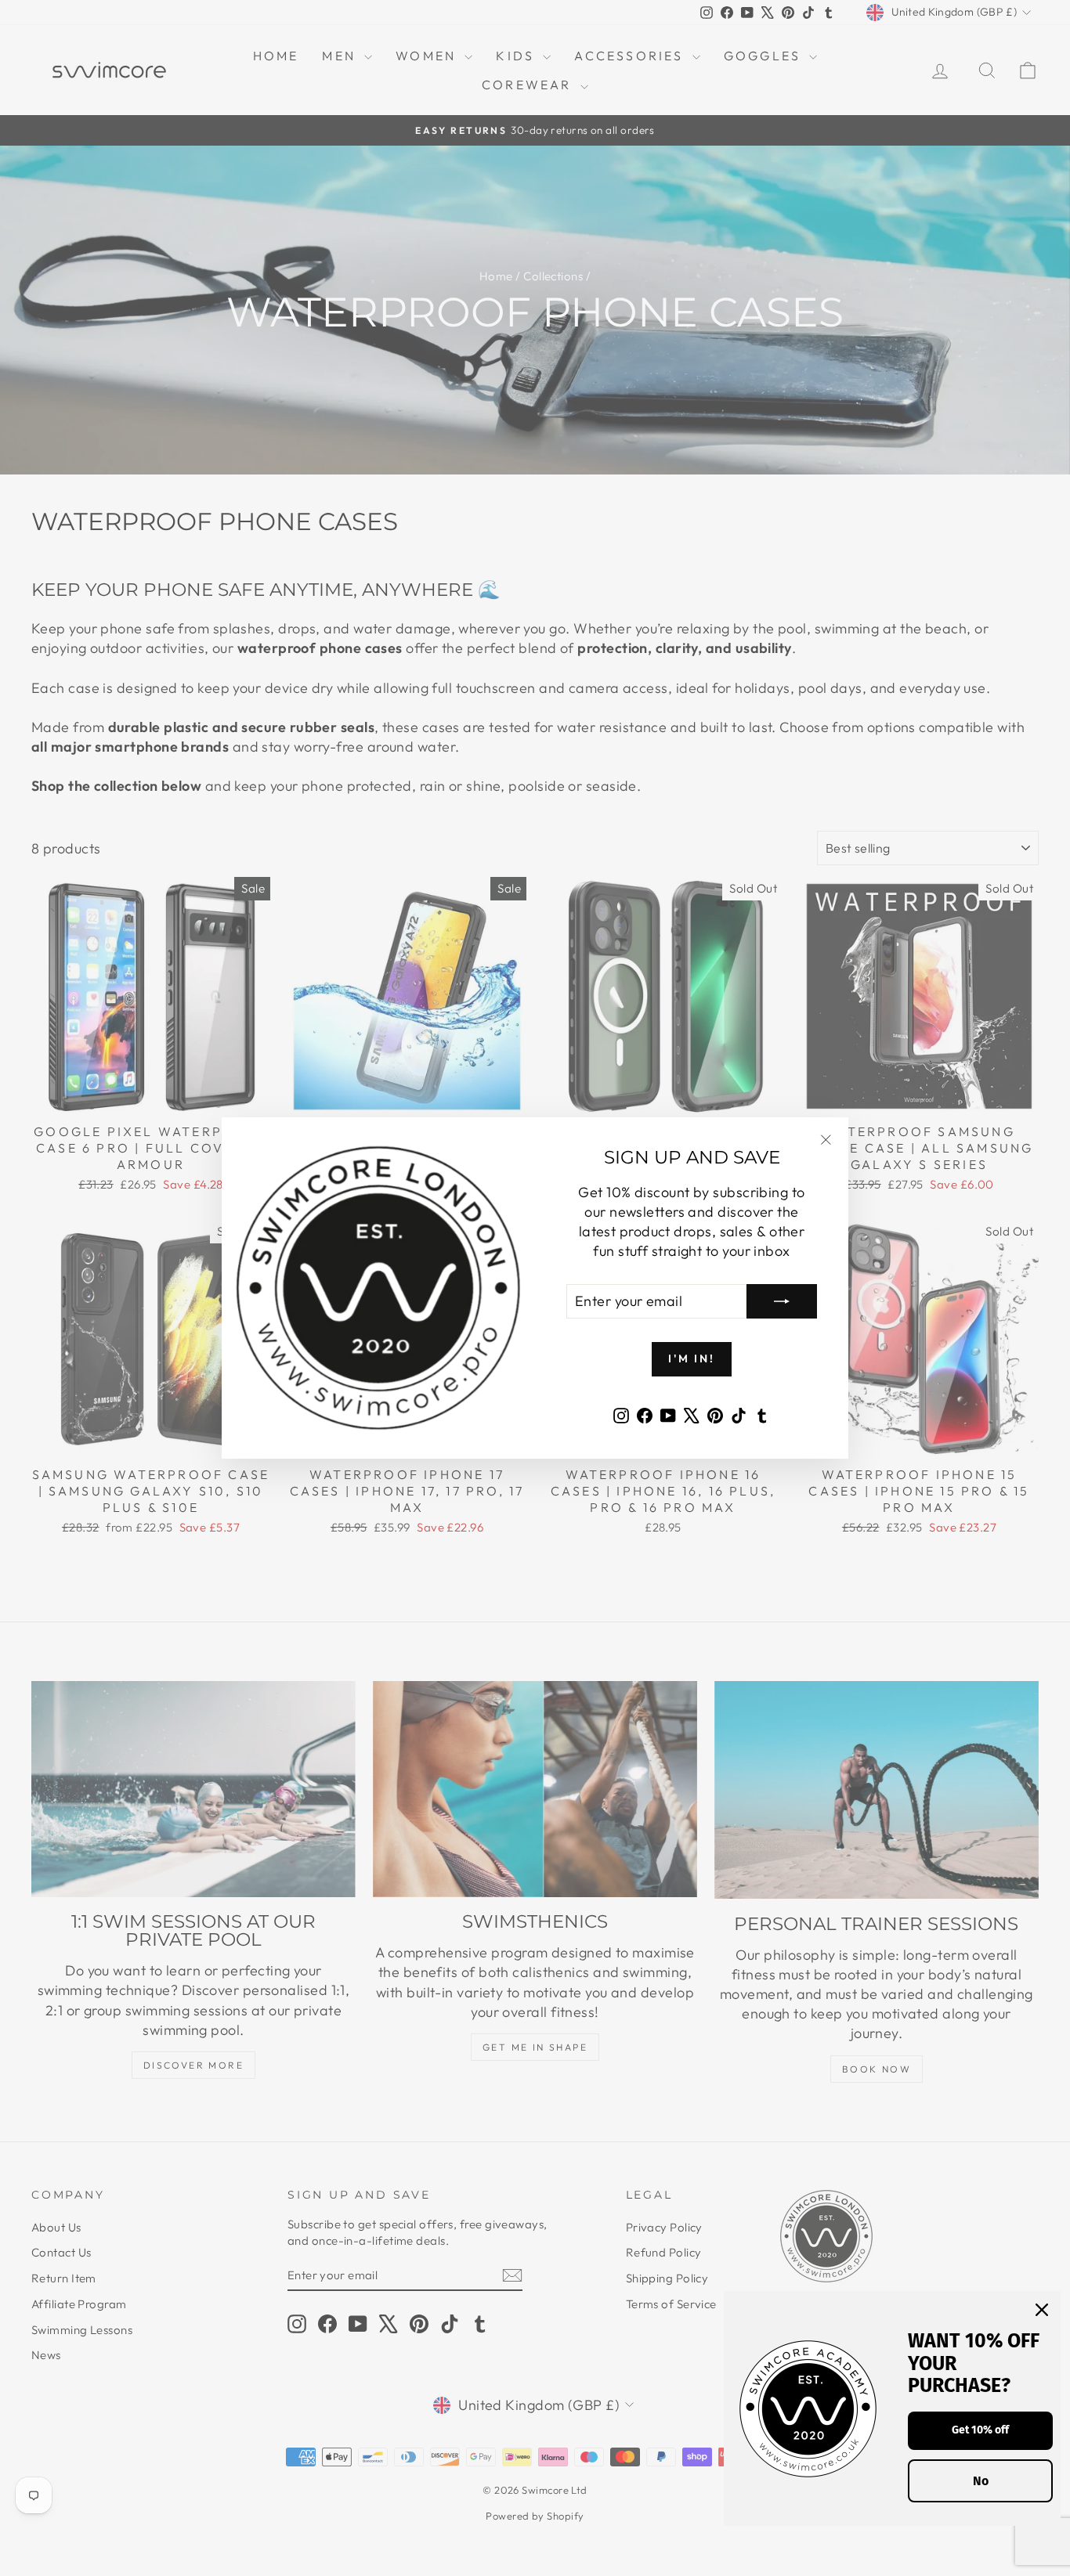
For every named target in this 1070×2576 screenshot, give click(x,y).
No (981, 2481)
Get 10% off (980, 2430)
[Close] (1042, 2310)
